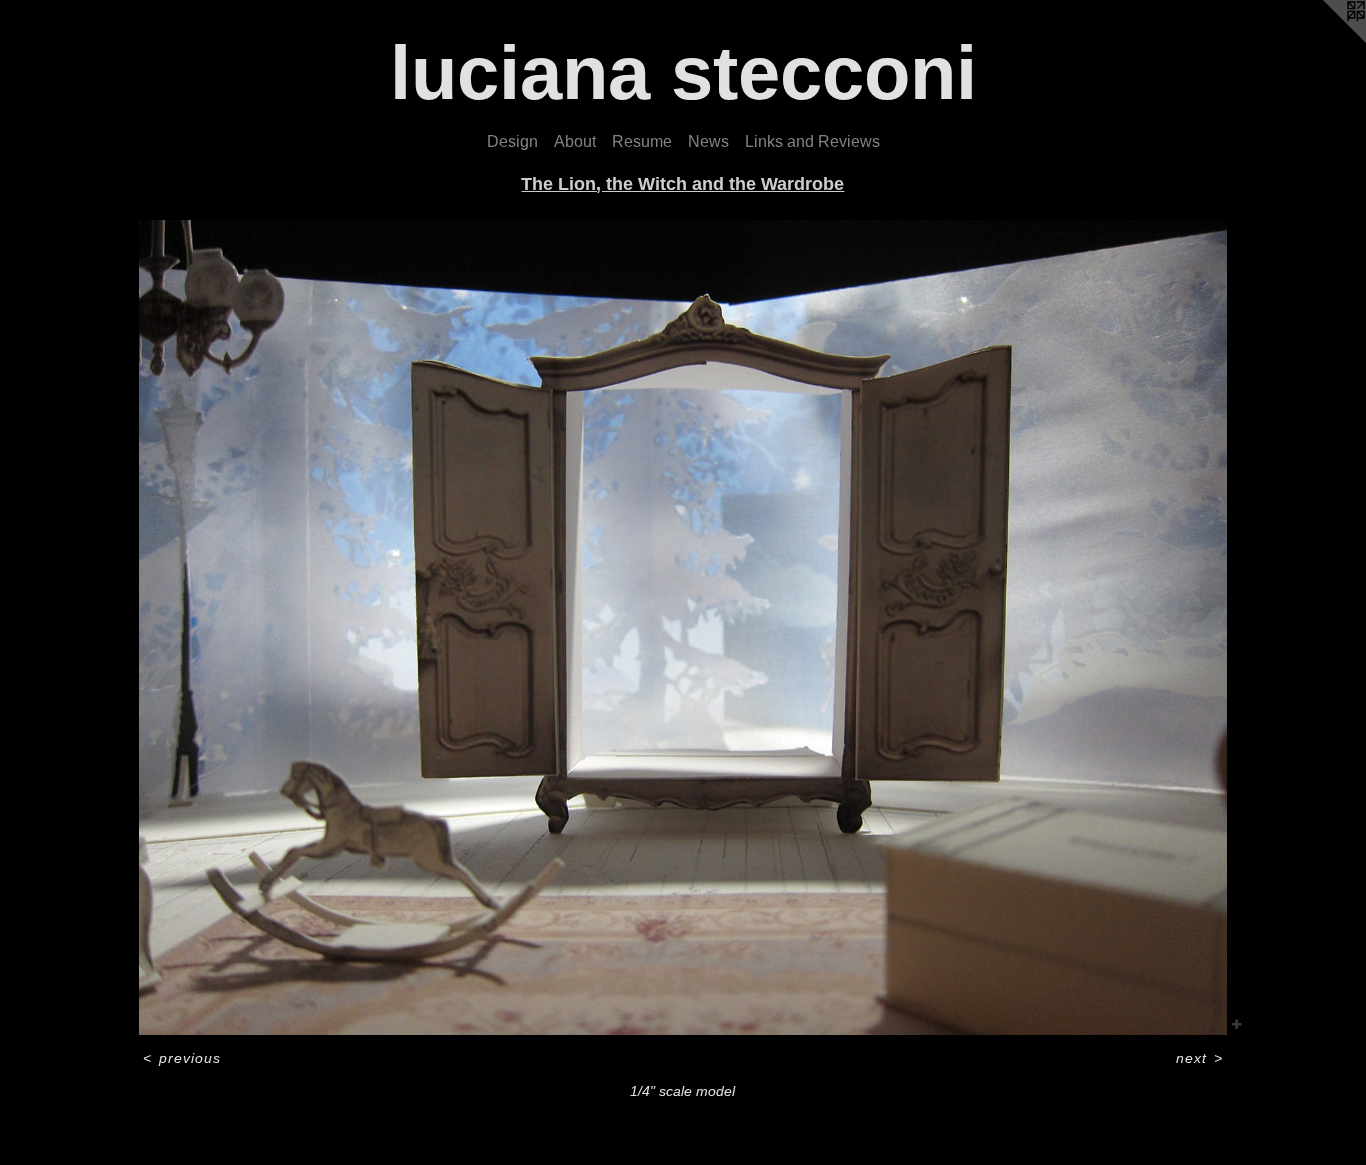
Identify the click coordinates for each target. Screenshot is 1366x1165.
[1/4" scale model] (682, 628)
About (575, 141)
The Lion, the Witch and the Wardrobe (682, 184)
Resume (642, 141)
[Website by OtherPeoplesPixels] (1326, 40)
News (708, 141)
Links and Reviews (812, 141)
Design (512, 141)
